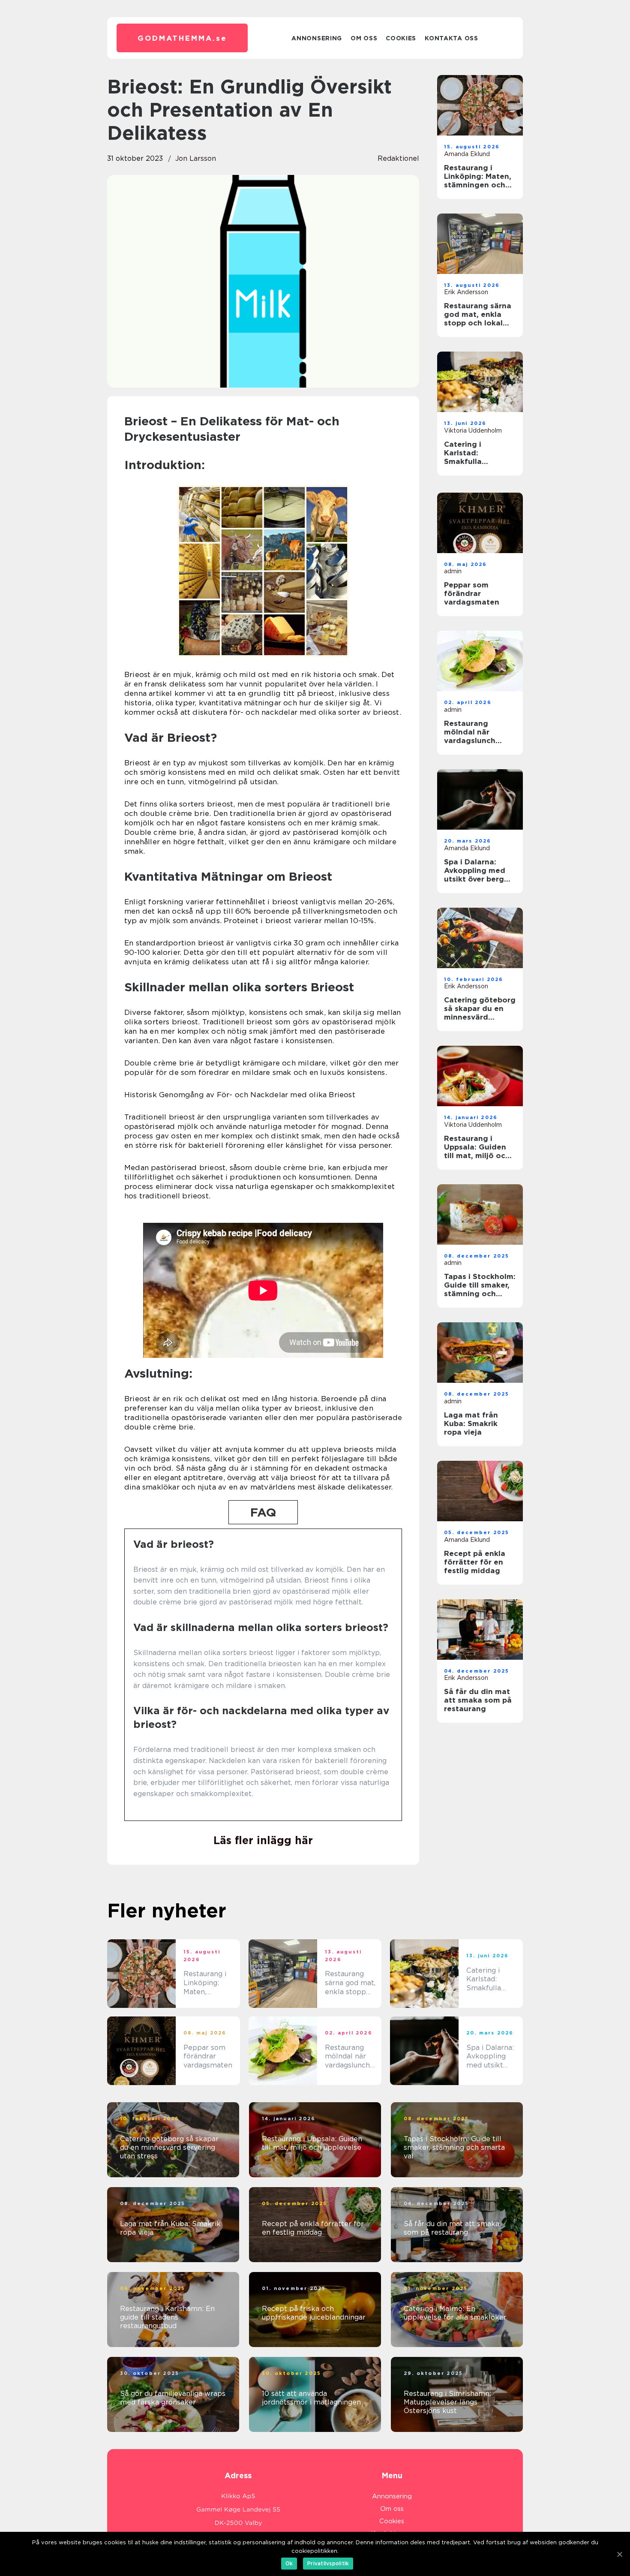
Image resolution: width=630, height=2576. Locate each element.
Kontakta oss (451, 38)
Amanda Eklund (467, 154)
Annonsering (317, 38)
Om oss (364, 38)
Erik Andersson (466, 292)
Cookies (401, 38)
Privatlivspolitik (328, 2563)
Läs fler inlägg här (263, 1840)
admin (453, 571)
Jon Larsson (196, 158)
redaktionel (398, 158)
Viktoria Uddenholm (473, 430)
